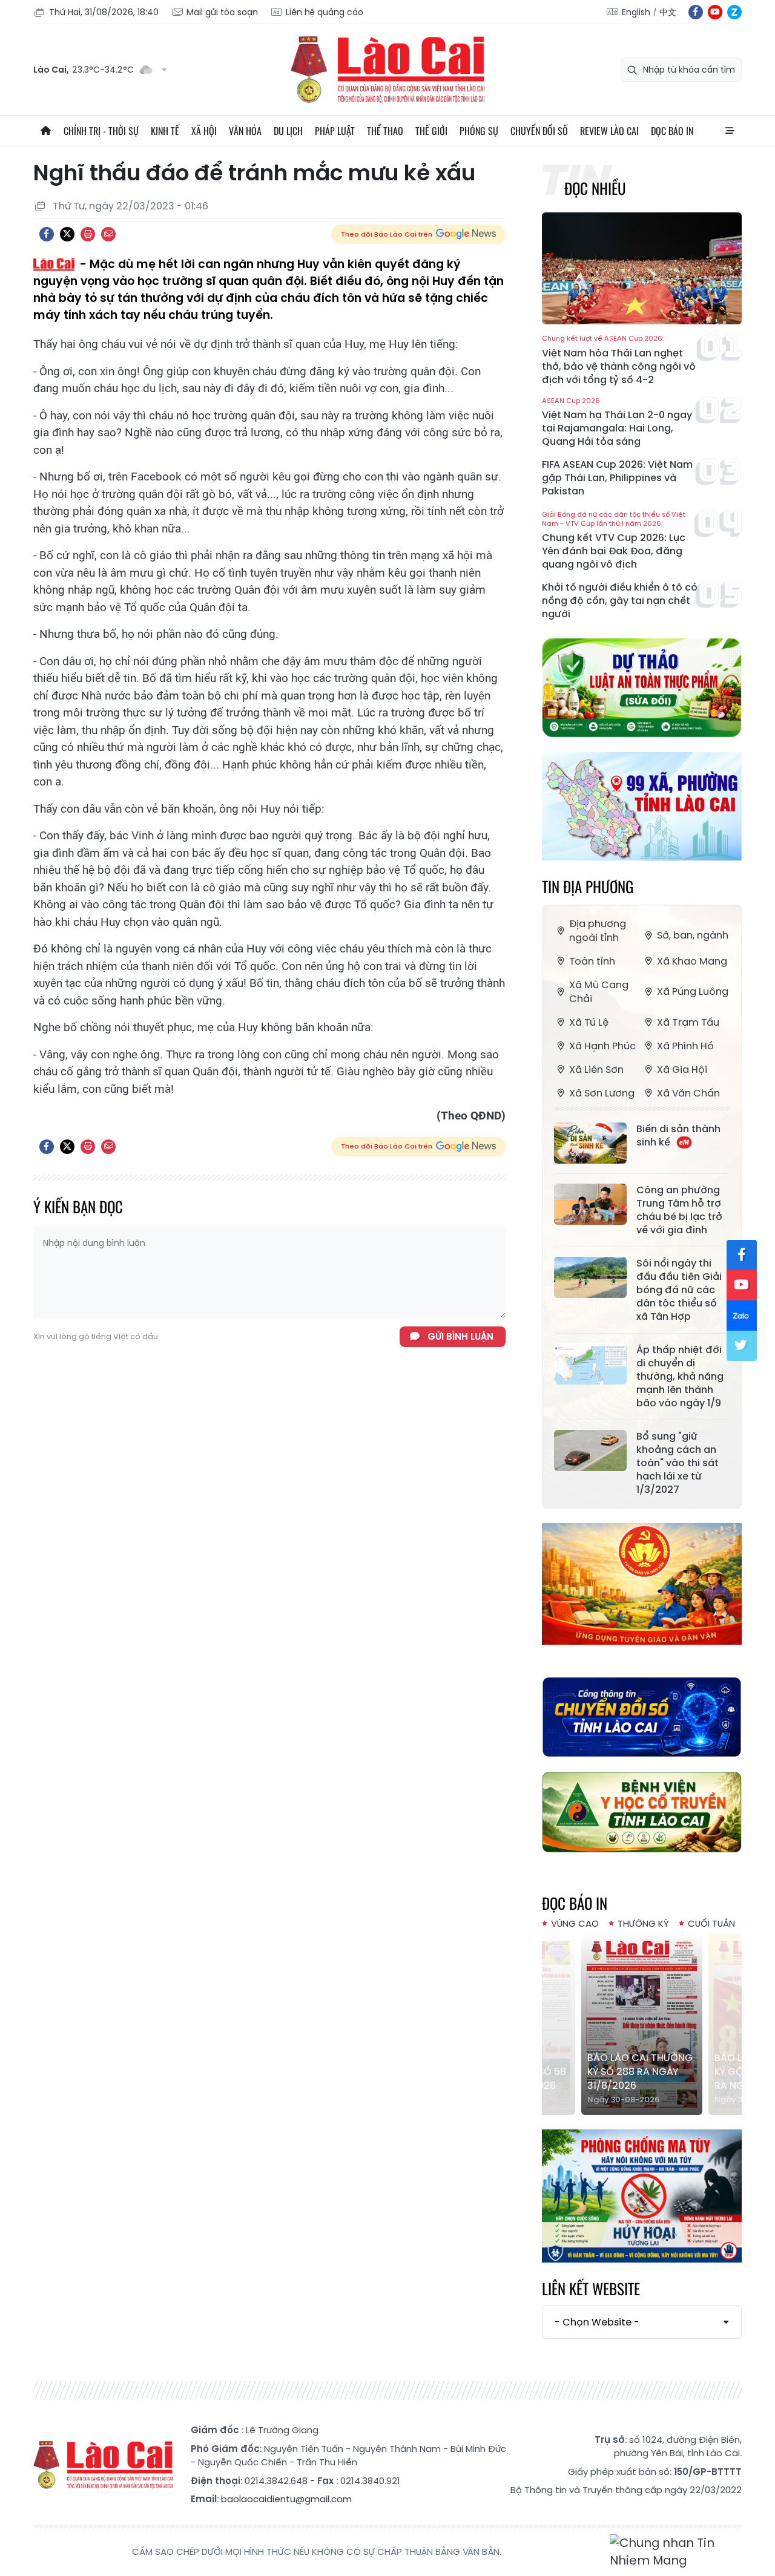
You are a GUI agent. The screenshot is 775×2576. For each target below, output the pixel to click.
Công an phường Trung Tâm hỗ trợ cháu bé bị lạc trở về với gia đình (679, 1210)
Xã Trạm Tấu (688, 1022)
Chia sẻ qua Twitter (67, 234)
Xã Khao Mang (692, 961)
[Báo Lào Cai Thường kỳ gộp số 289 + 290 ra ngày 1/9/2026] (642, 2024)
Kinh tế (165, 131)
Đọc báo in (672, 131)
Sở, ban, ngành (693, 935)
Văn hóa (245, 131)
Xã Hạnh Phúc (602, 1046)
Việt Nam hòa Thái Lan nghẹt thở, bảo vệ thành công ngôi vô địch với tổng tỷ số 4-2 (619, 360)
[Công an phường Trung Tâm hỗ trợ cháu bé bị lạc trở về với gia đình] (590, 1204)
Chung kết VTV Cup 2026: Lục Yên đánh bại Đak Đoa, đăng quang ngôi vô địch (614, 541)
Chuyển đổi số (539, 131)
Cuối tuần (711, 1923)
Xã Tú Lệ (589, 1022)
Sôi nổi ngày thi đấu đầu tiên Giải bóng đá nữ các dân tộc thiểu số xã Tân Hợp (679, 1290)
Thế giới (431, 131)
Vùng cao (575, 1923)
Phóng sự (479, 131)
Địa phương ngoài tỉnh (598, 931)
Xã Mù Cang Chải (599, 992)
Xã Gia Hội (682, 1070)
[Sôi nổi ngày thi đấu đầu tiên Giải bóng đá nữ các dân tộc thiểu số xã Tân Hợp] (590, 1277)
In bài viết (88, 234)
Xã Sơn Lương (602, 1093)
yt (715, 12)
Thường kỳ (643, 1923)
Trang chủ (45, 131)
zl (734, 12)
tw (742, 1346)
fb (696, 12)
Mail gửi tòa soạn (222, 12)
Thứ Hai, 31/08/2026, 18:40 (104, 12)
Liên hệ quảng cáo (325, 12)
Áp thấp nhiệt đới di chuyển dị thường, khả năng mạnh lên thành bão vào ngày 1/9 (680, 1377)
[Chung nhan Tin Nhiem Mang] (676, 2552)
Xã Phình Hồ (685, 1046)
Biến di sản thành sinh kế (678, 1136)
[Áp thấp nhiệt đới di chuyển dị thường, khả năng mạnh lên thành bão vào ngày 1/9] (590, 1364)
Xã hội (204, 131)
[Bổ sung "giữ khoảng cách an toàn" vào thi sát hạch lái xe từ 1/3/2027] (590, 1450)
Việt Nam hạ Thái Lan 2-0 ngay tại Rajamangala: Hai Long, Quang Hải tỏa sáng (617, 423)
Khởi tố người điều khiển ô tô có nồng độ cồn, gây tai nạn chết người (620, 601)
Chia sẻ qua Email (108, 234)
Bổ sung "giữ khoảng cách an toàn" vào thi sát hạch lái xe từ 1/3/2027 (678, 1463)
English (636, 12)
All (730, 131)
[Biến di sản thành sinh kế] (590, 1143)
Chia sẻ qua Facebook (47, 234)
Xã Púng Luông (693, 991)
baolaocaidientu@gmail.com (286, 2499)
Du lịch (288, 131)
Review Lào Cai (609, 131)
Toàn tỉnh (592, 961)
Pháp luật (335, 131)
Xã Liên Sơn (596, 1070)
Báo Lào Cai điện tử (387, 70)
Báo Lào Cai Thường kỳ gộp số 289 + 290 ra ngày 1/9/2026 (641, 2072)
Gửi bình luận (460, 1336)
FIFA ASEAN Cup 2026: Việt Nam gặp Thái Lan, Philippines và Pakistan (617, 478)
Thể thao (385, 131)
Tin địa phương (588, 886)
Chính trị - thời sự (101, 131)
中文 (668, 12)
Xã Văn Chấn (688, 1093)
